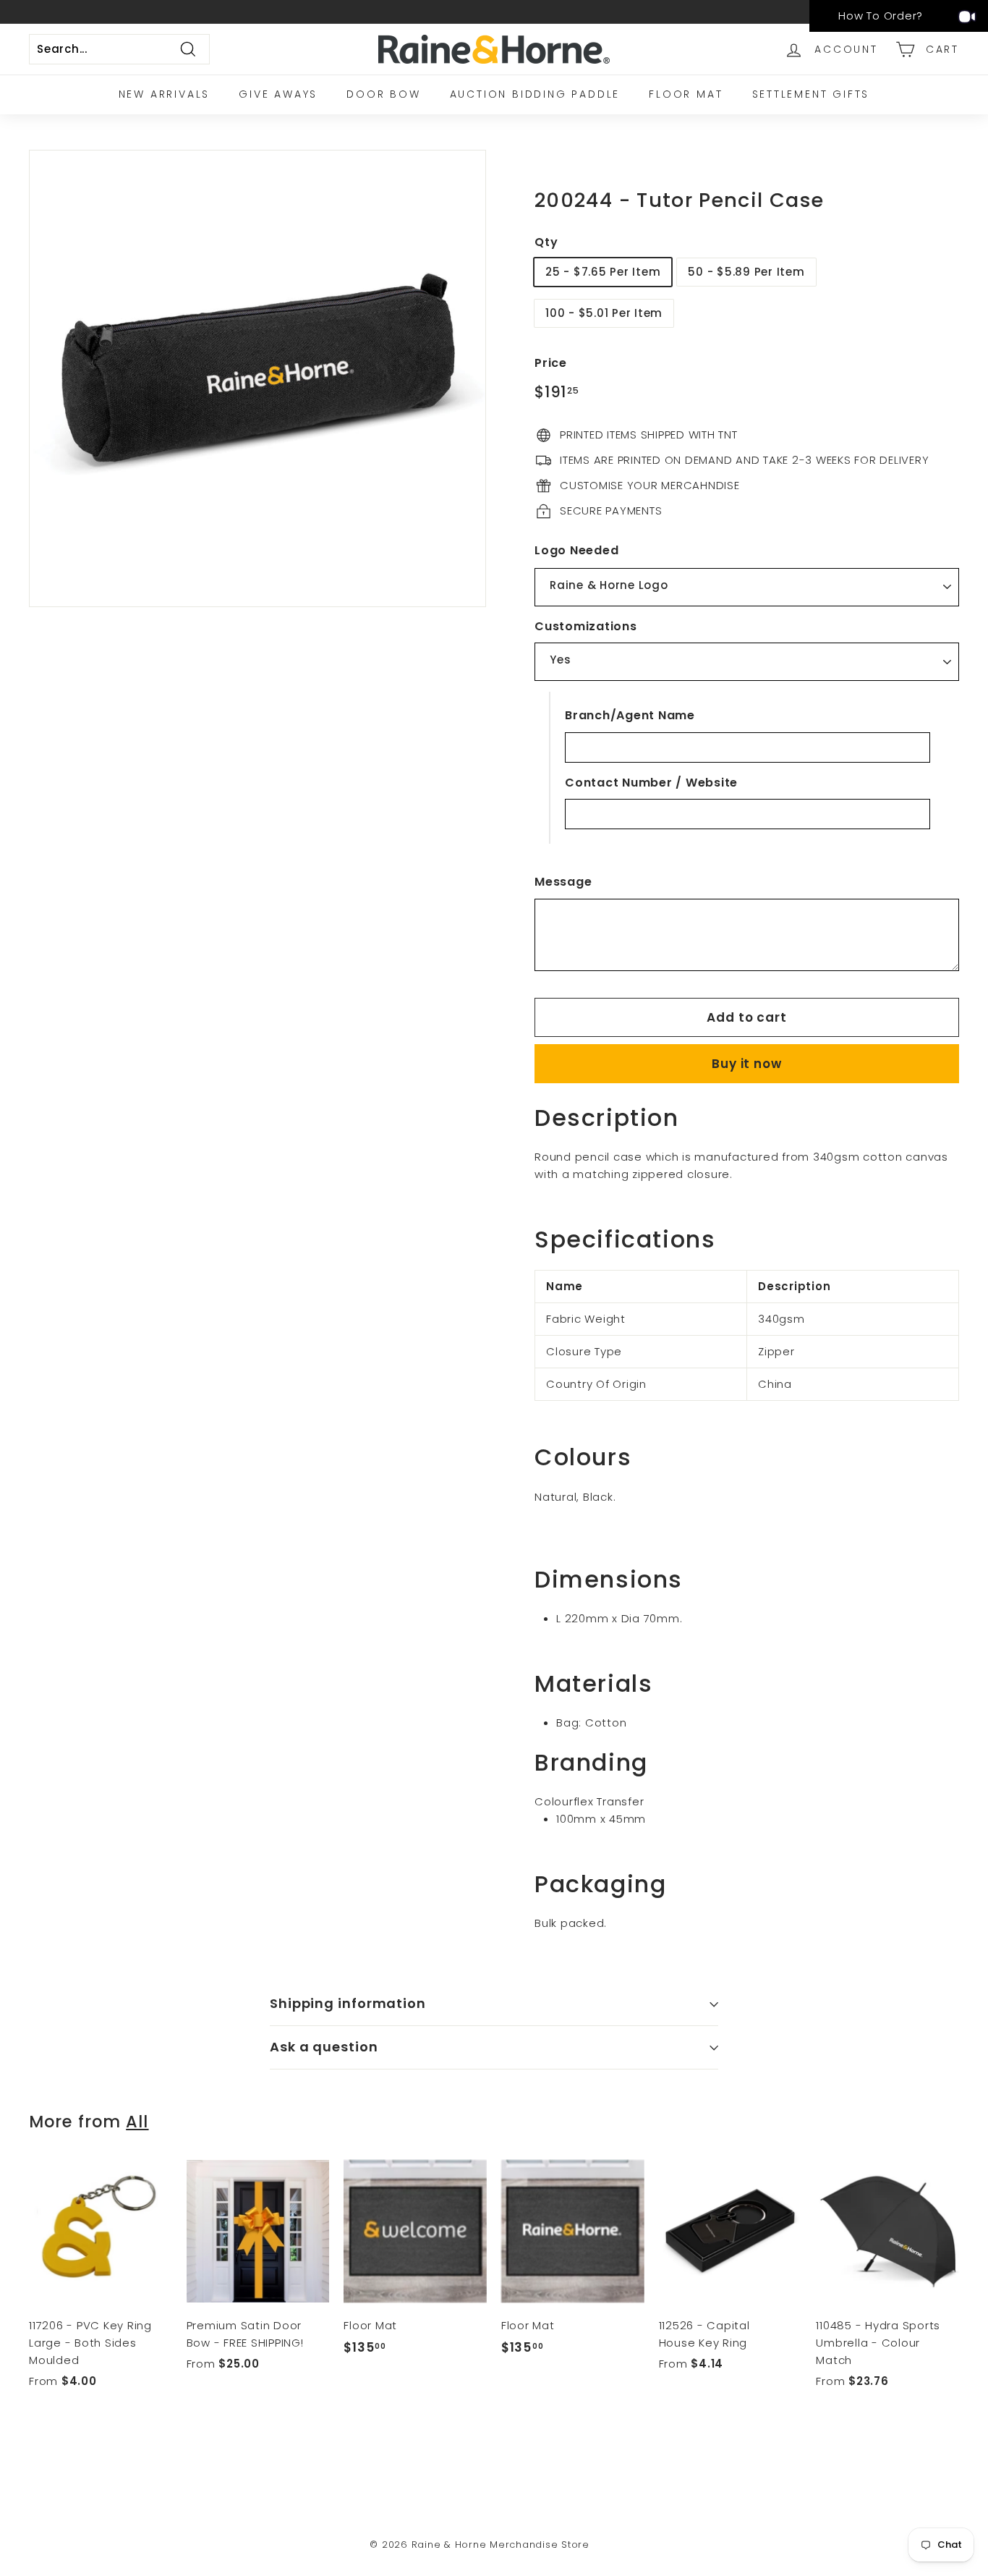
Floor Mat (686, 94)
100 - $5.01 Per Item (604, 314)
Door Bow (383, 94)
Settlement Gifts (811, 94)
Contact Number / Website (651, 783)
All (137, 2122)
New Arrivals (165, 94)
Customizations (586, 626)
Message (563, 882)
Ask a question (324, 2047)
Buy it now (747, 1064)
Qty (546, 242)
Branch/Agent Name (630, 715)
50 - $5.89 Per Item (746, 272)
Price (551, 364)
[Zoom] (257, 378)
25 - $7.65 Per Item (603, 272)
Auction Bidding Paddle (535, 94)
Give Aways (278, 94)
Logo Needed (576, 551)
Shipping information (348, 2003)
